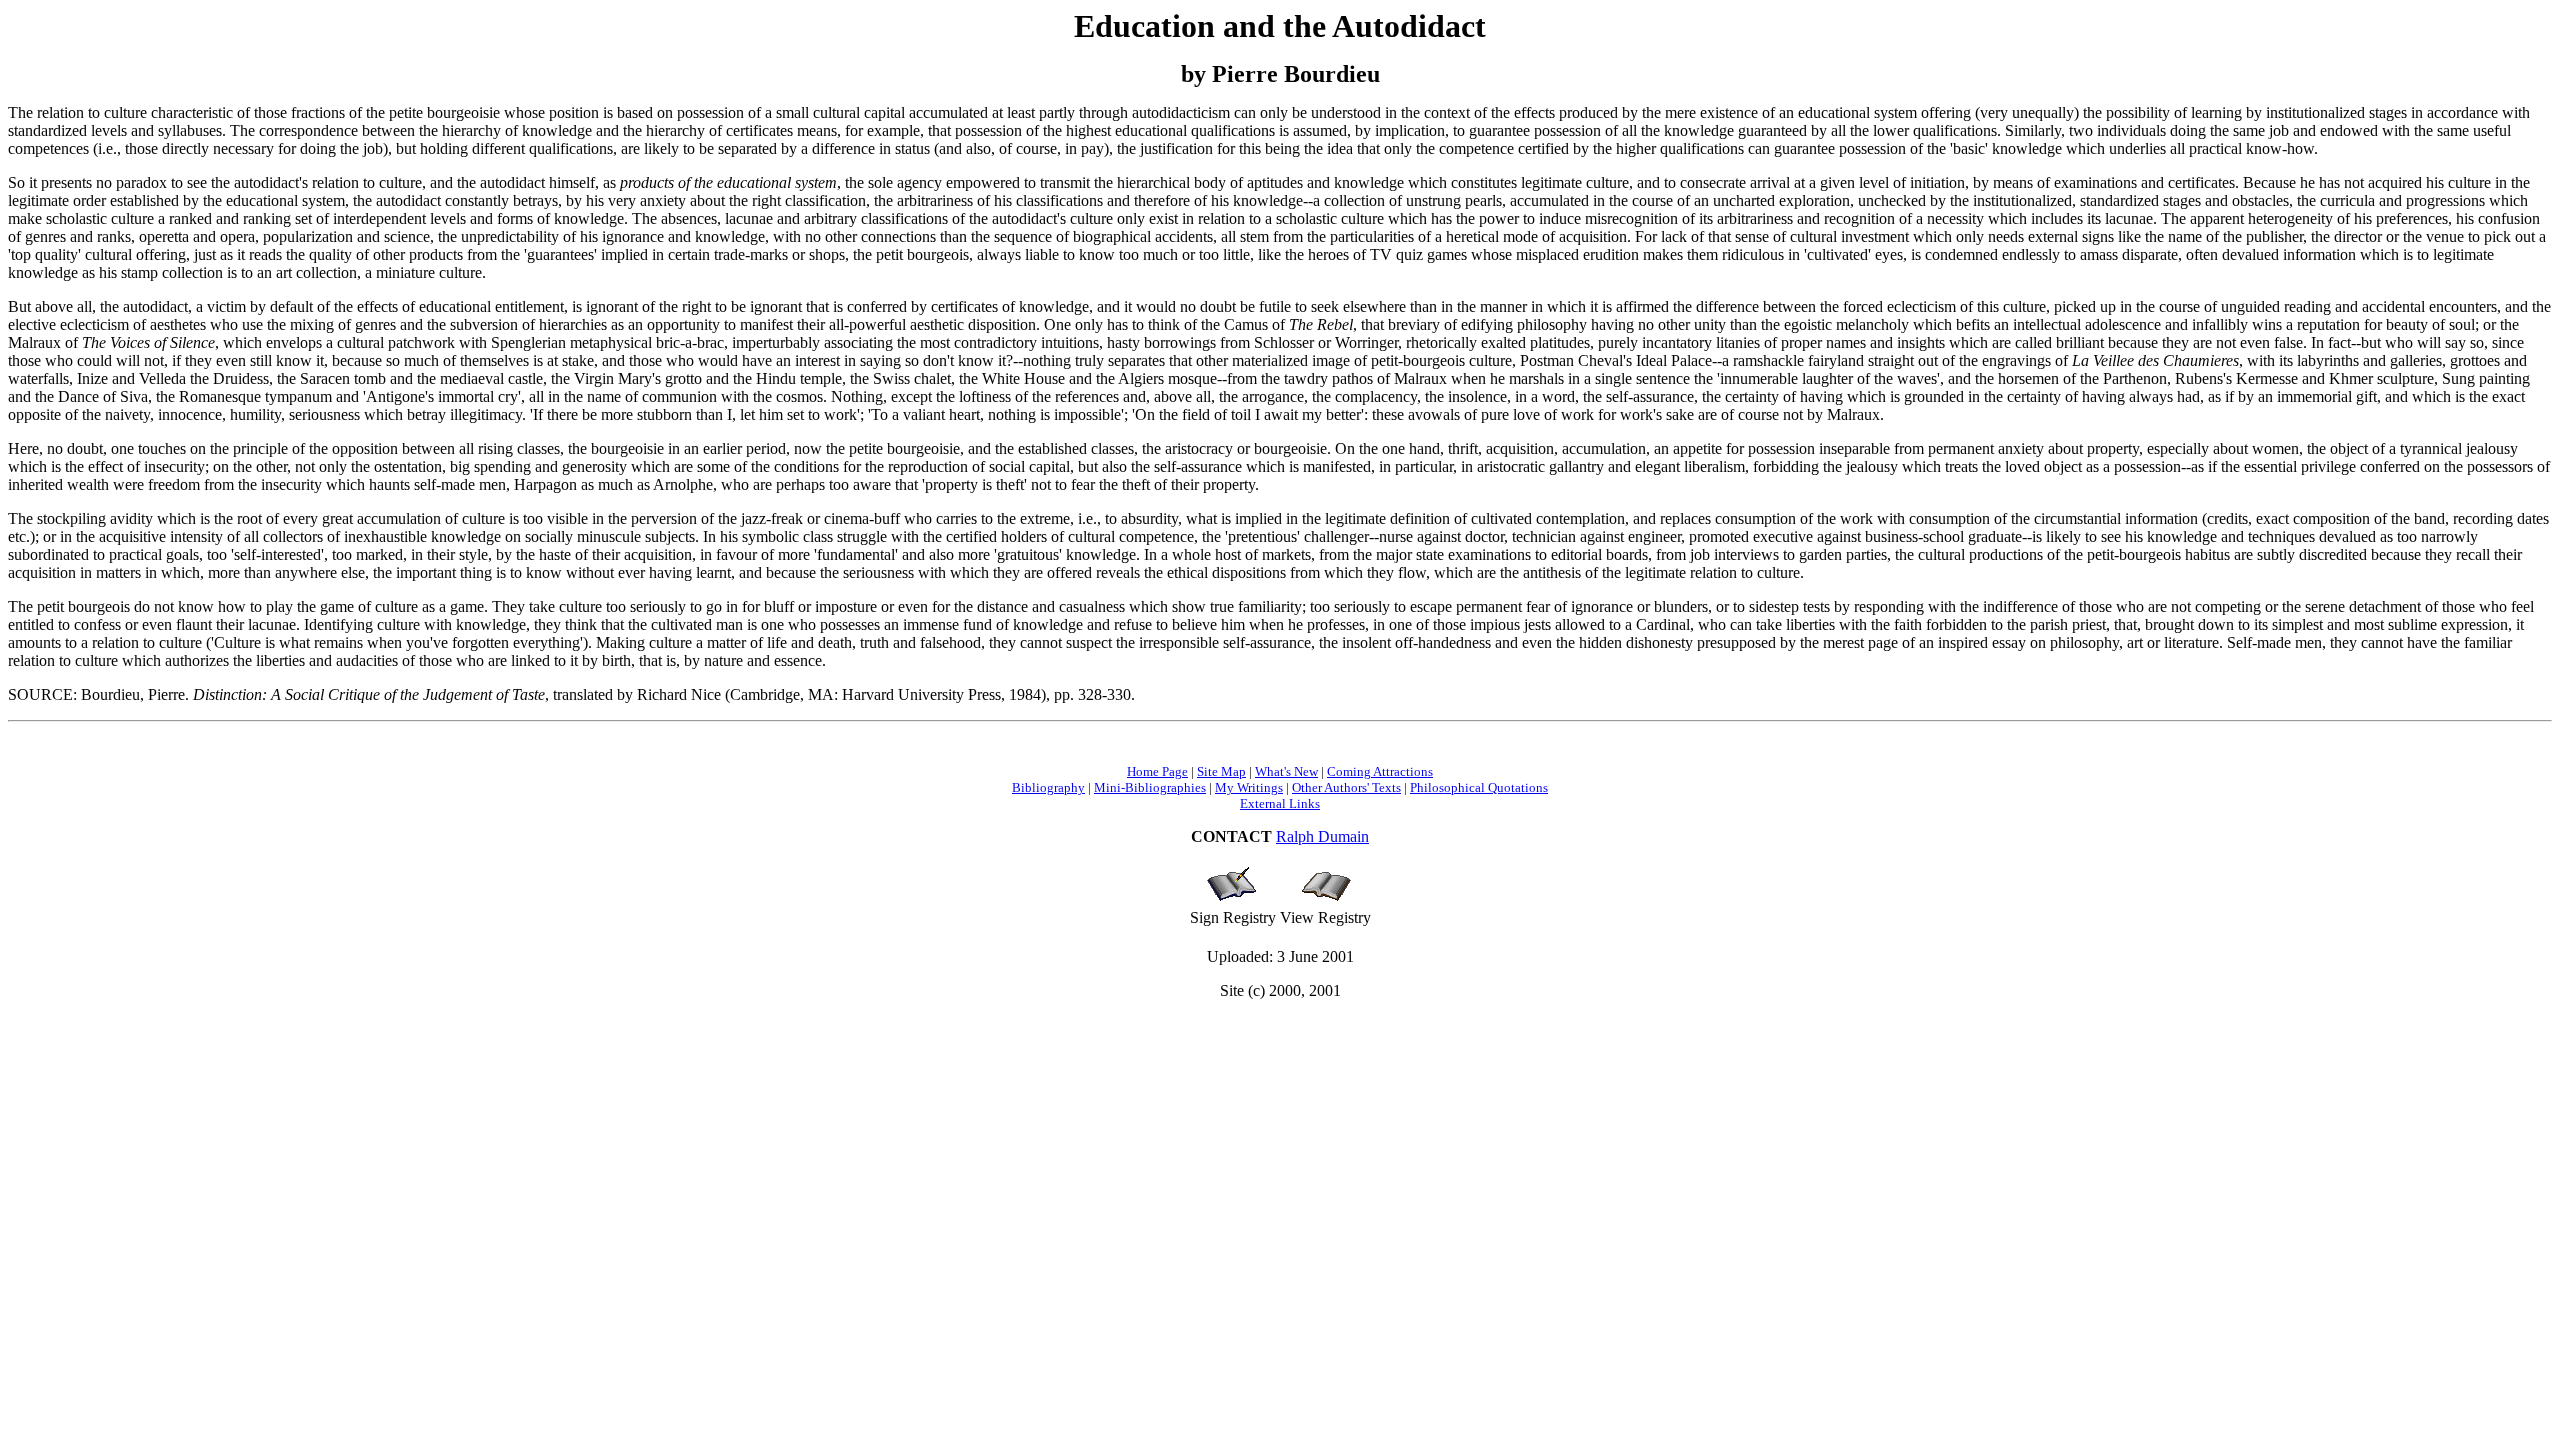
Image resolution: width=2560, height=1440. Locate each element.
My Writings (1249, 787)
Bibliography (1048, 787)
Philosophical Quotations (1479, 787)
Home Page (1157, 771)
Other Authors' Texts (1346, 787)
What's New (1286, 771)
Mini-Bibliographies (1150, 787)
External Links (1280, 803)
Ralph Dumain (1322, 836)
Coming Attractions (1380, 771)
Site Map (1221, 771)
